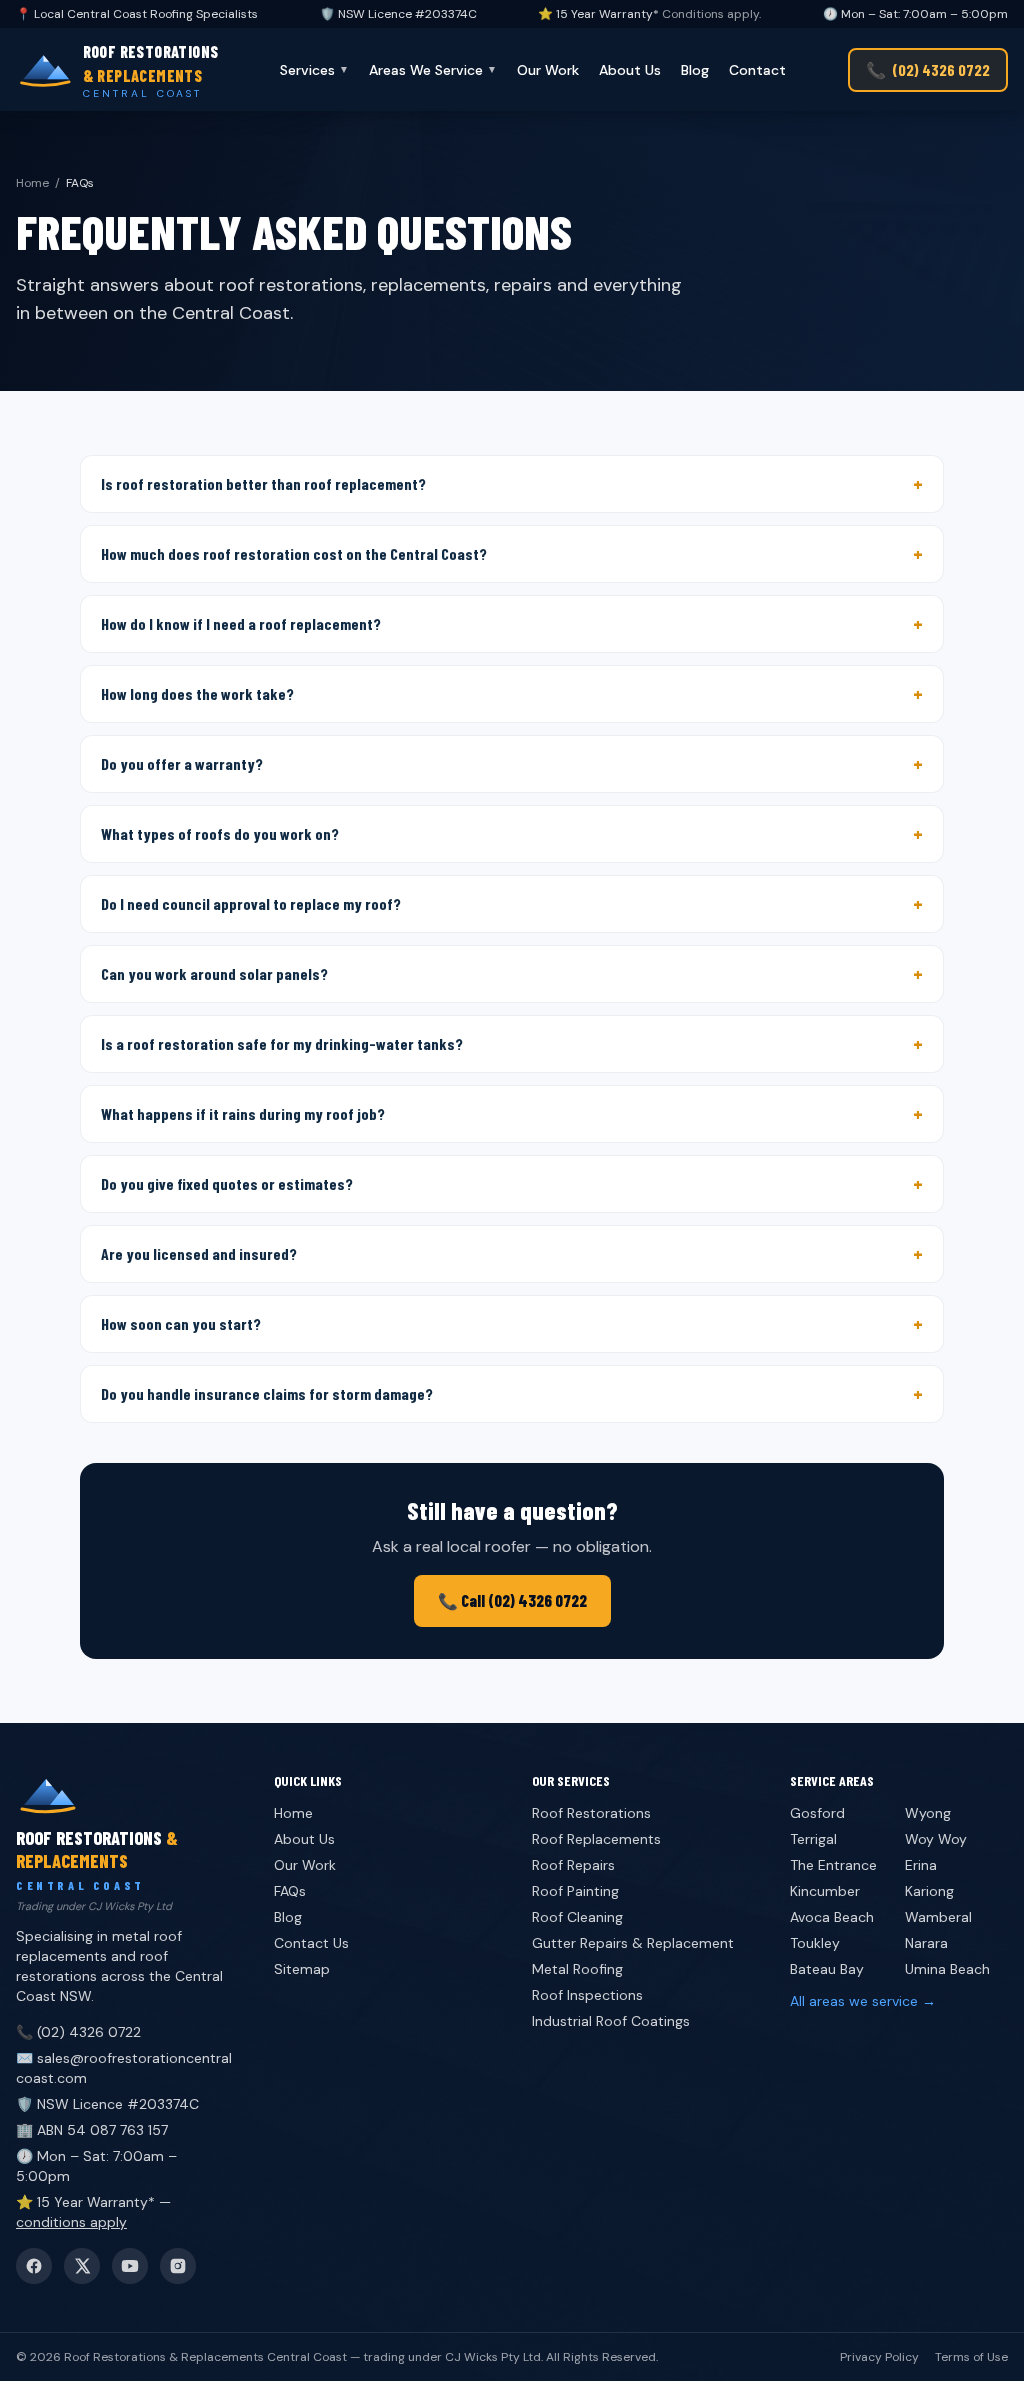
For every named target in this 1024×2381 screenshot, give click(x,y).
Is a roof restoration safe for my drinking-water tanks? (512, 1044)
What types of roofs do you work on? (512, 834)
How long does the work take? (512, 694)
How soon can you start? (512, 1324)
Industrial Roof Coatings (611, 2021)
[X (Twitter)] (82, 2266)
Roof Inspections (587, 1995)
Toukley (815, 1943)
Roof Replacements (596, 1839)
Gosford (817, 1813)
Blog (695, 70)
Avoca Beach (832, 1917)
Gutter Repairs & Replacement (633, 1943)
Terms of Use (971, 2357)
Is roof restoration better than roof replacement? (512, 484)
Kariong (929, 1891)
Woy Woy (936, 1839)
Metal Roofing (577, 1969)
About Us (630, 70)
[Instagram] (178, 2266)
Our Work (548, 70)
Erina (921, 1865)
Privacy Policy (879, 2357)
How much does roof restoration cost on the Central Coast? (512, 554)
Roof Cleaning (577, 1917)
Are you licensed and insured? (512, 1254)
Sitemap (302, 1969)
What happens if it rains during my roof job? (512, 1114)
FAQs (290, 1891)
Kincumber (825, 1891)
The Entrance (833, 1865)
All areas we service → (863, 2001)
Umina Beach (947, 1969)
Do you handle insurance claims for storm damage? (512, 1394)
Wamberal (938, 1917)
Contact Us (311, 1943)
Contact (757, 70)
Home (32, 183)
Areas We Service (433, 70)
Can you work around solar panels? (512, 974)
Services (314, 70)
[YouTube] (130, 2266)
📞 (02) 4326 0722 (78, 2032)
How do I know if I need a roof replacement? (512, 624)
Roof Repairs (573, 1865)
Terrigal (813, 1839)
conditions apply (71, 2222)
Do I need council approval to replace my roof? (512, 904)
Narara (926, 1943)
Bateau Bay (827, 1969)
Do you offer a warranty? (512, 764)
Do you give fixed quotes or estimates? (512, 1184)
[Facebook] (34, 2266)
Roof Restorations (591, 1813)
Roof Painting (575, 1891)
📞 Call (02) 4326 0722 (512, 1600)
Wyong (928, 1813)
